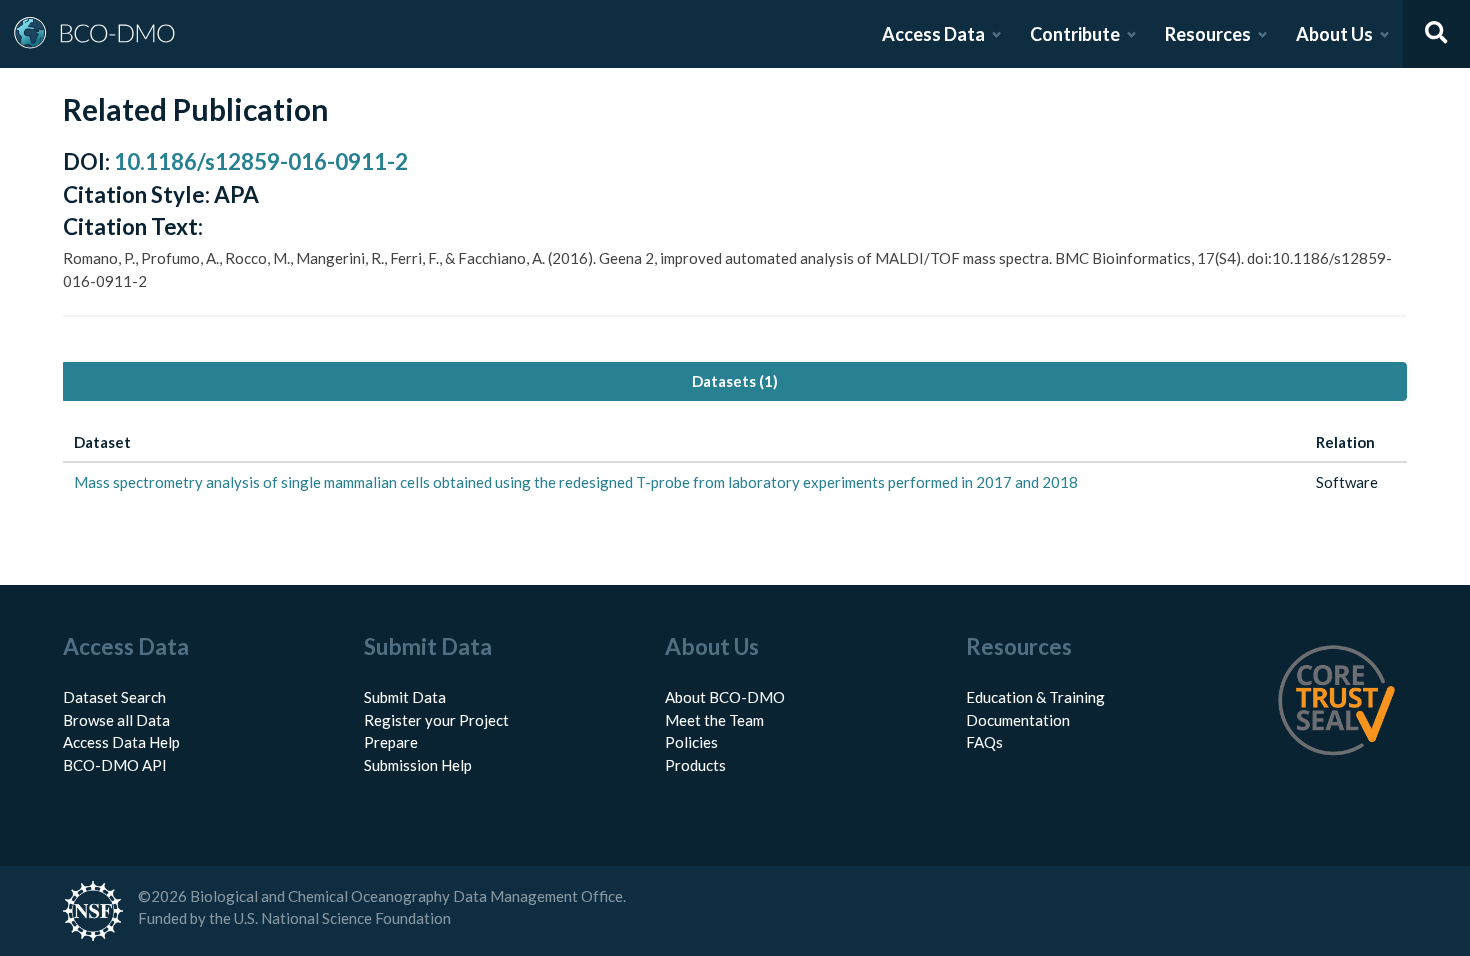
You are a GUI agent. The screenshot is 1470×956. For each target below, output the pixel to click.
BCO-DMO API (115, 765)
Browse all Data (116, 720)
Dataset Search (114, 697)
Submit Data (405, 697)
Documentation (1018, 720)
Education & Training (1035, 697)
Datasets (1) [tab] (735, 381)
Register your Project (436, 720)
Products (695, 765)
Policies (691, 742)
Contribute (1075, 34)
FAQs (984, 742)
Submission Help (418, 765)
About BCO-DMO (725, 697)
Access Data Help (121, 742)
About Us (1334, 34)
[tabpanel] (735, 462)
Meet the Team (714, 720)
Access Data (933, 34)
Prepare (391, 742)
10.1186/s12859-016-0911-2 (261, 161)
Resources (1208, 34)
